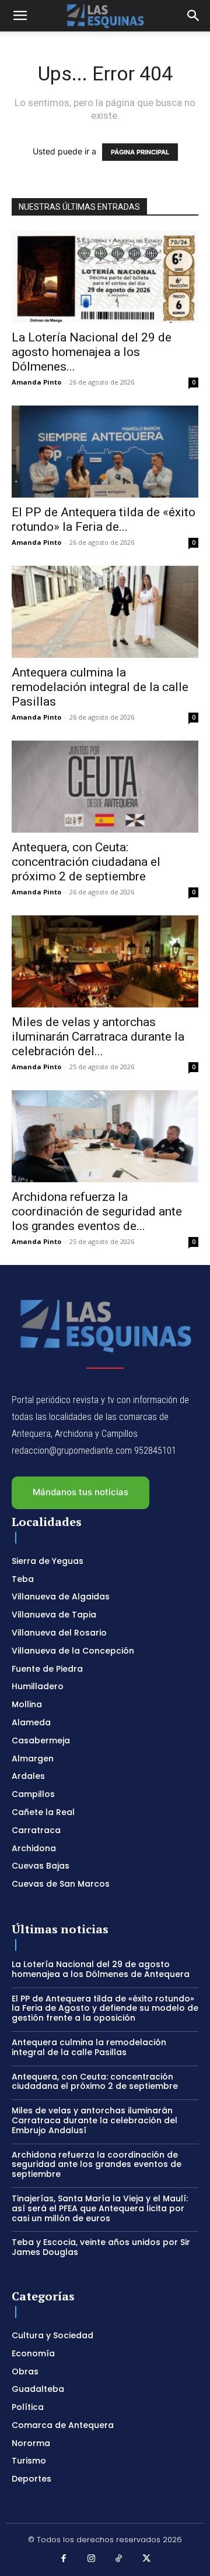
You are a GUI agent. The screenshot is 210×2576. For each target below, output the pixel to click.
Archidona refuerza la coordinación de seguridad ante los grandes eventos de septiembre (97, 2165)
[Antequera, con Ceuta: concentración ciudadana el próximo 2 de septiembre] (105, 787)
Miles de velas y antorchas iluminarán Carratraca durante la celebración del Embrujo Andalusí (94, 2120)
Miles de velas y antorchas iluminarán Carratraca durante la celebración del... (98, 1037)
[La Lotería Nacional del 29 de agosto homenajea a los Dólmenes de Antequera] (105, 277)
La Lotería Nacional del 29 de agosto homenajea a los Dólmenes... (92, 352)
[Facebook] (64, 2559)
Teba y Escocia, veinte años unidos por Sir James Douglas (101, 2247)
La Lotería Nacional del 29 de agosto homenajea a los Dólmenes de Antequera (101, 1969)
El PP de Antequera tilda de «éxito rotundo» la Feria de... (104, 519)
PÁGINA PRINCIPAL (140, 152)
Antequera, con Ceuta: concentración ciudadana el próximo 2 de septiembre (86, 862)
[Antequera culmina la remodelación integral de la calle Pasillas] (105, 612)
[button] (20, 16)
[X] (147, 2559)
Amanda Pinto (36, 382)
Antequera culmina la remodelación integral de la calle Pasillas (100, 687)
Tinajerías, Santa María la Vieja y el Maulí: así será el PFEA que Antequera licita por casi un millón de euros (100, 2208)
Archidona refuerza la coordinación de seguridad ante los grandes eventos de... (97, 1211)
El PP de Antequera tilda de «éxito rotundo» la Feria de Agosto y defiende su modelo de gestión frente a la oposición (105, 2008)
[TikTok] (119, 2559)
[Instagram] (92, 2559)
